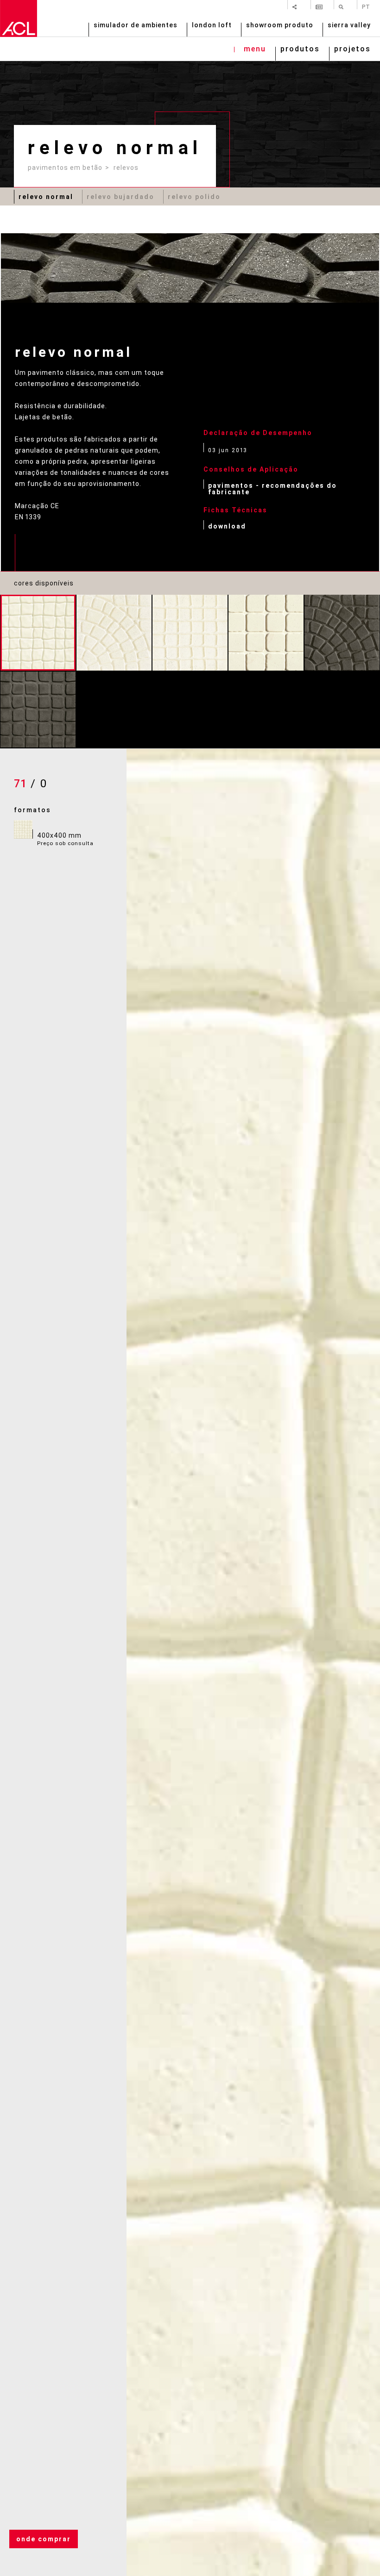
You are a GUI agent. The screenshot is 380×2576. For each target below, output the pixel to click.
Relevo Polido (194, 197)
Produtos (300, 50)
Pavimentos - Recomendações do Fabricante (272, 488)
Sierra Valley (349, 26)
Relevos (126, 168)
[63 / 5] (38, 709)
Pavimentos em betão (65, 168)
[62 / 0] (114, 633)
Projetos (352, 50)
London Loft (212, 26)
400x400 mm (65, 839)
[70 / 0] (266, 633)
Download (227, 526)
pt (366, 6)
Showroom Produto (280, 26)
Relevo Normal (46, 197)
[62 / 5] (342, 633)
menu (255, 50)
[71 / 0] (38, 633)
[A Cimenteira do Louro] (19, 19)
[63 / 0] (190, 633)
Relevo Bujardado (120, 197)
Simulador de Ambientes (136, 26)
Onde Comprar (44, 2539)
